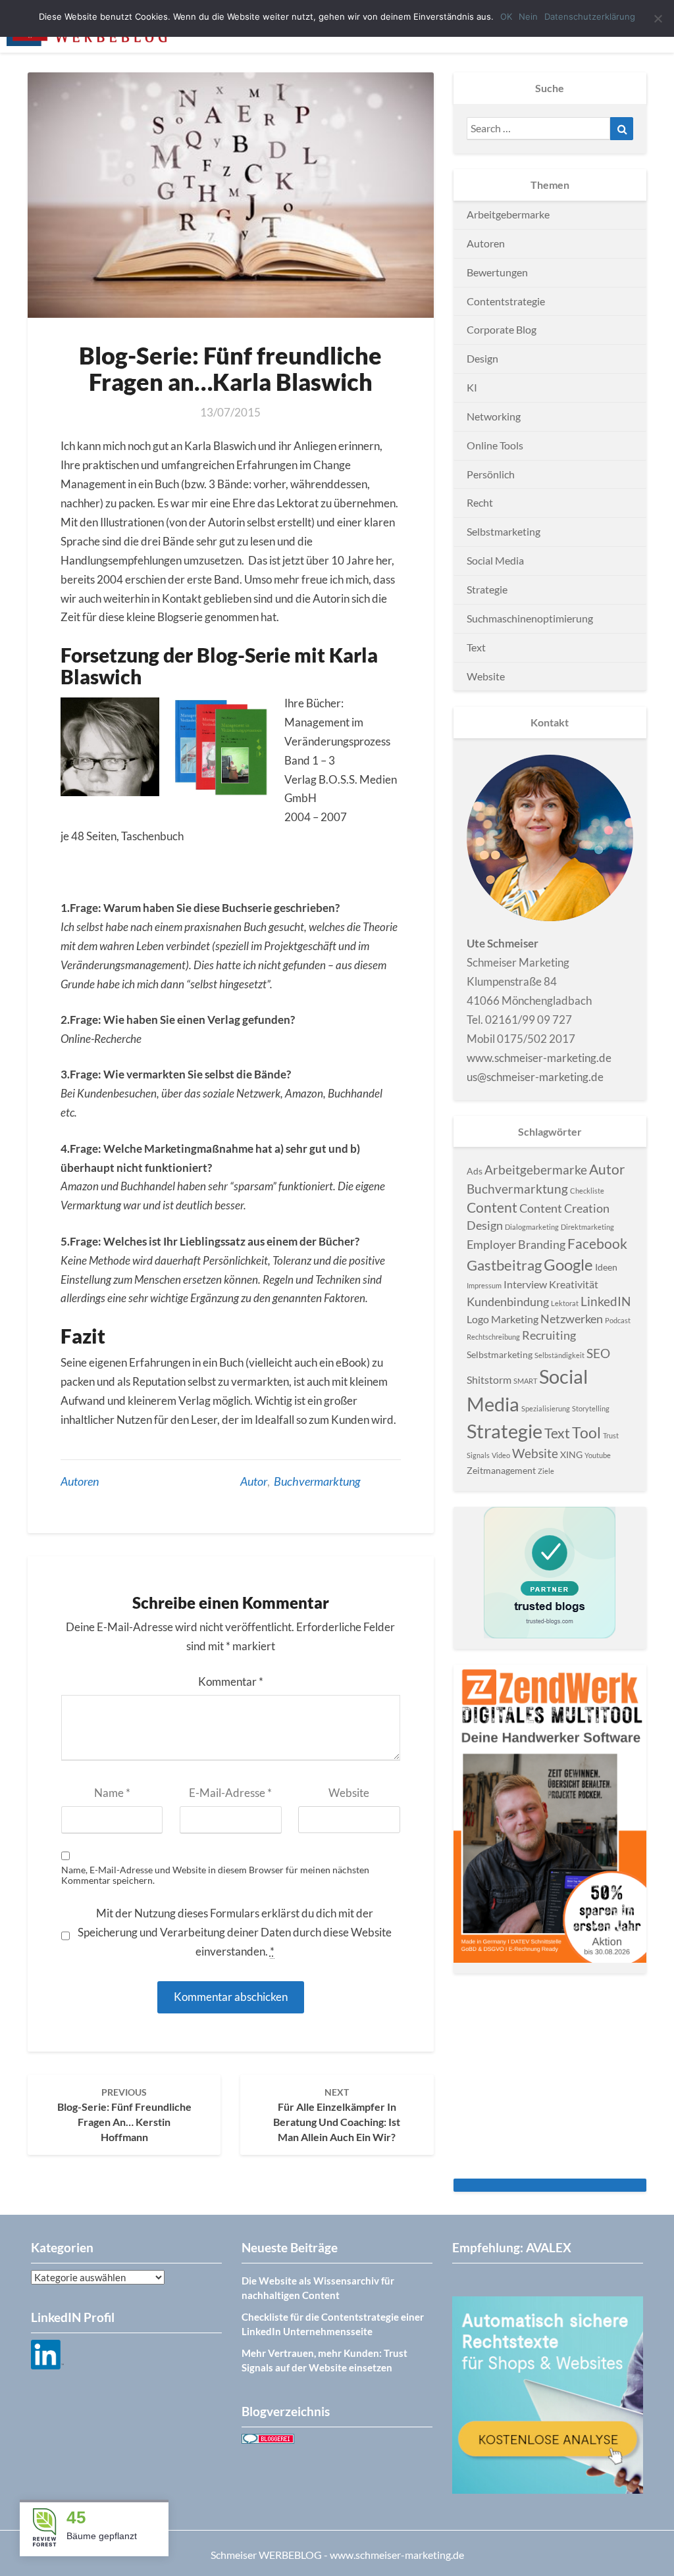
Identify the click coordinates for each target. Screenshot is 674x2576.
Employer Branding (516, 1244)
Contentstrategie (506, 301)
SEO (598, 1353)
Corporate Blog (502, 329)
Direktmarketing (587, 1227)
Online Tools (495, 445)
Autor (254, 1481)
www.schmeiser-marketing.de (539, 1058)
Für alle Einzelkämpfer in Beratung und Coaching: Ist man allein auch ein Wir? (337, 2115)
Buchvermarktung (317, 1481)
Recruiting (549, 1335)
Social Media (495, 560)
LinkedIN (606, 1301)
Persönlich (491, 474)
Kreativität (574, 1284)
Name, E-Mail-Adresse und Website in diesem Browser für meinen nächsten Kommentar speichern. (215, 1876)
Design (482, 358)
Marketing (515, 1319)
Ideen (606, 1267)
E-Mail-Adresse (230, 1793)
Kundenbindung (508, 1301)
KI (472, 387)
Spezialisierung (546, 1408)
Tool (586, 1432)
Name (112, 1793)
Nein (528, 16)
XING (571, 1454)
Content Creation (564, 1208)
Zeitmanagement (501, 1470)
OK (506, 16)
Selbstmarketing (504, 531)
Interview (525, 1284)
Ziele (546, 1471)
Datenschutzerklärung (590, 16)
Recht (480, 502)
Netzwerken (572, 1319)
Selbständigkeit (559, 1355)
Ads (475, 1171)
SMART (525, 1381)
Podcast (618, 1320)
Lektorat (565, 1303)
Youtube (598, 1455)
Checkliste (587, 1191)
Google (568, 1264)
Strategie (487, 589)
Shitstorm (489, 1379)
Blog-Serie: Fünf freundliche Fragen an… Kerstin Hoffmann (124, 2115)
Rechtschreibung (493, 1337)
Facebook (597, 1244)
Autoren (80, 1481)
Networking (494, 416)
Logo (478, 1319)
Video (501, 1455)
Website (349, 1793)
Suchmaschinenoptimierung (530, 618)
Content (492, 1207)
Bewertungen (497, 272)
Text (476, 647)
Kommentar (231, 1681)
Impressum (484, 1285)
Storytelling (591, 1408)
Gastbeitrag (504, 1265)
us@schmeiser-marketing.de (535, 1077)
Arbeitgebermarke (508, 214)
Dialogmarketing (532, 1227)
